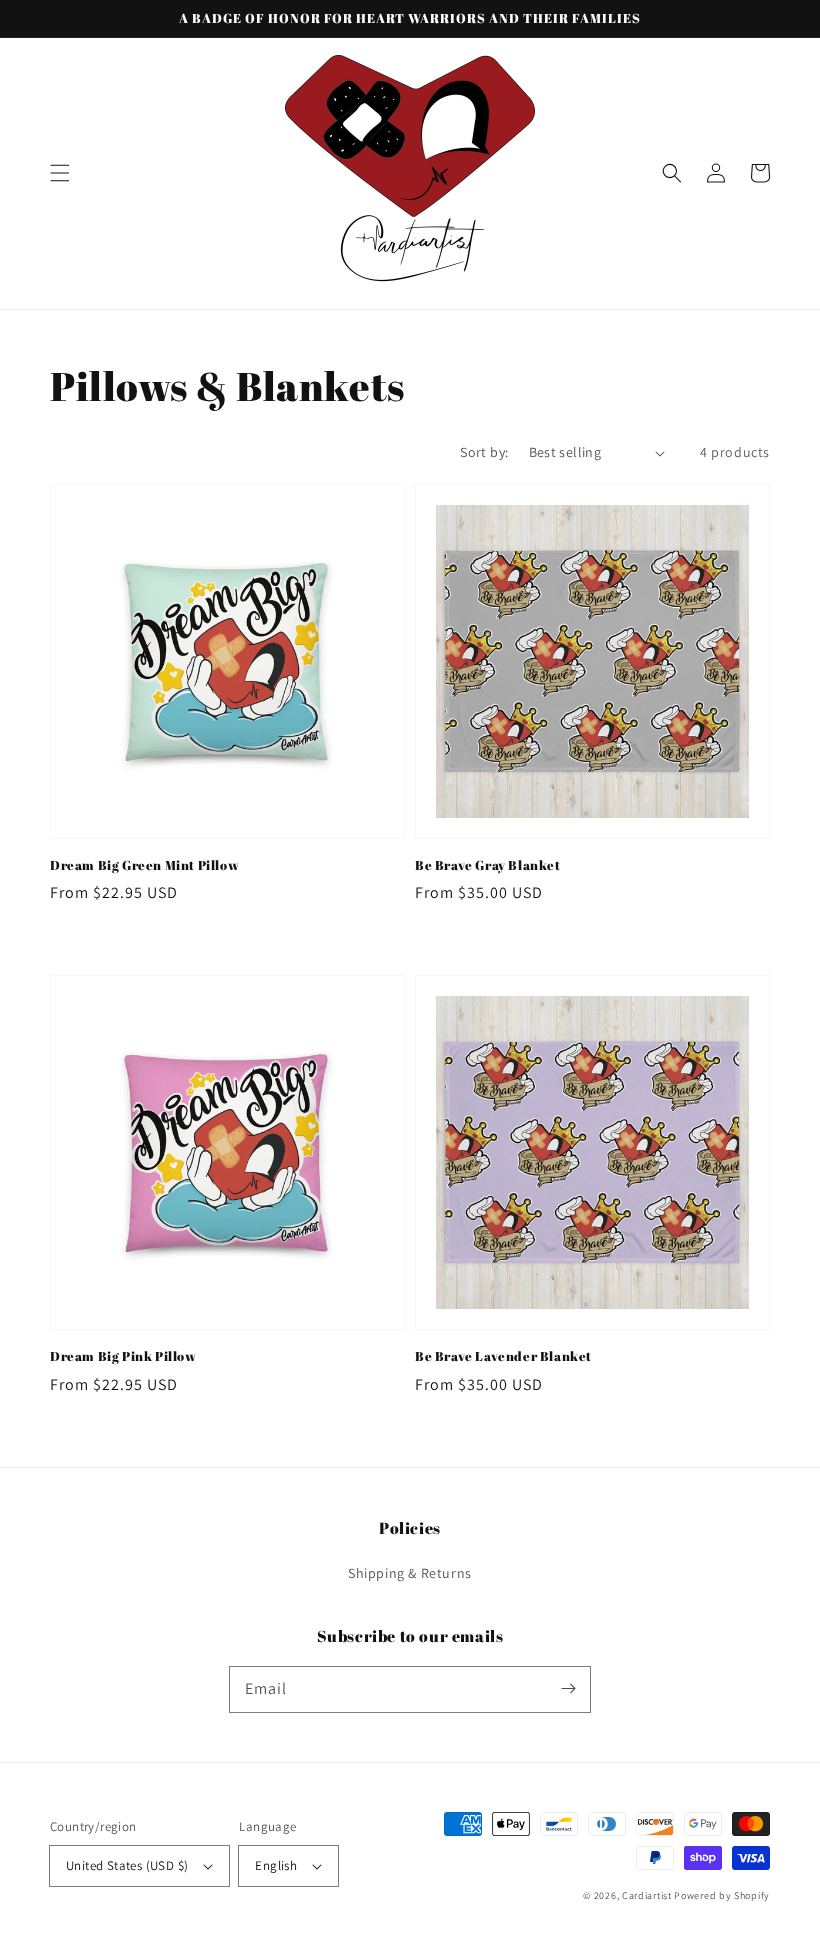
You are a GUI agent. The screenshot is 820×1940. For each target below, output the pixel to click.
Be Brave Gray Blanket (488, 865)
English (276, 1865)
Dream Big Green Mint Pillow (144, 865)
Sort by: (484, 452)
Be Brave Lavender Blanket (503, 1356)
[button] (60, 173)
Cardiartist (647, 1895)
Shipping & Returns (410, 1573)
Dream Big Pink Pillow (123, 1356)
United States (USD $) (127, 1865)
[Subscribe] (568, 1689)
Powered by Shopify (722, 1895)
